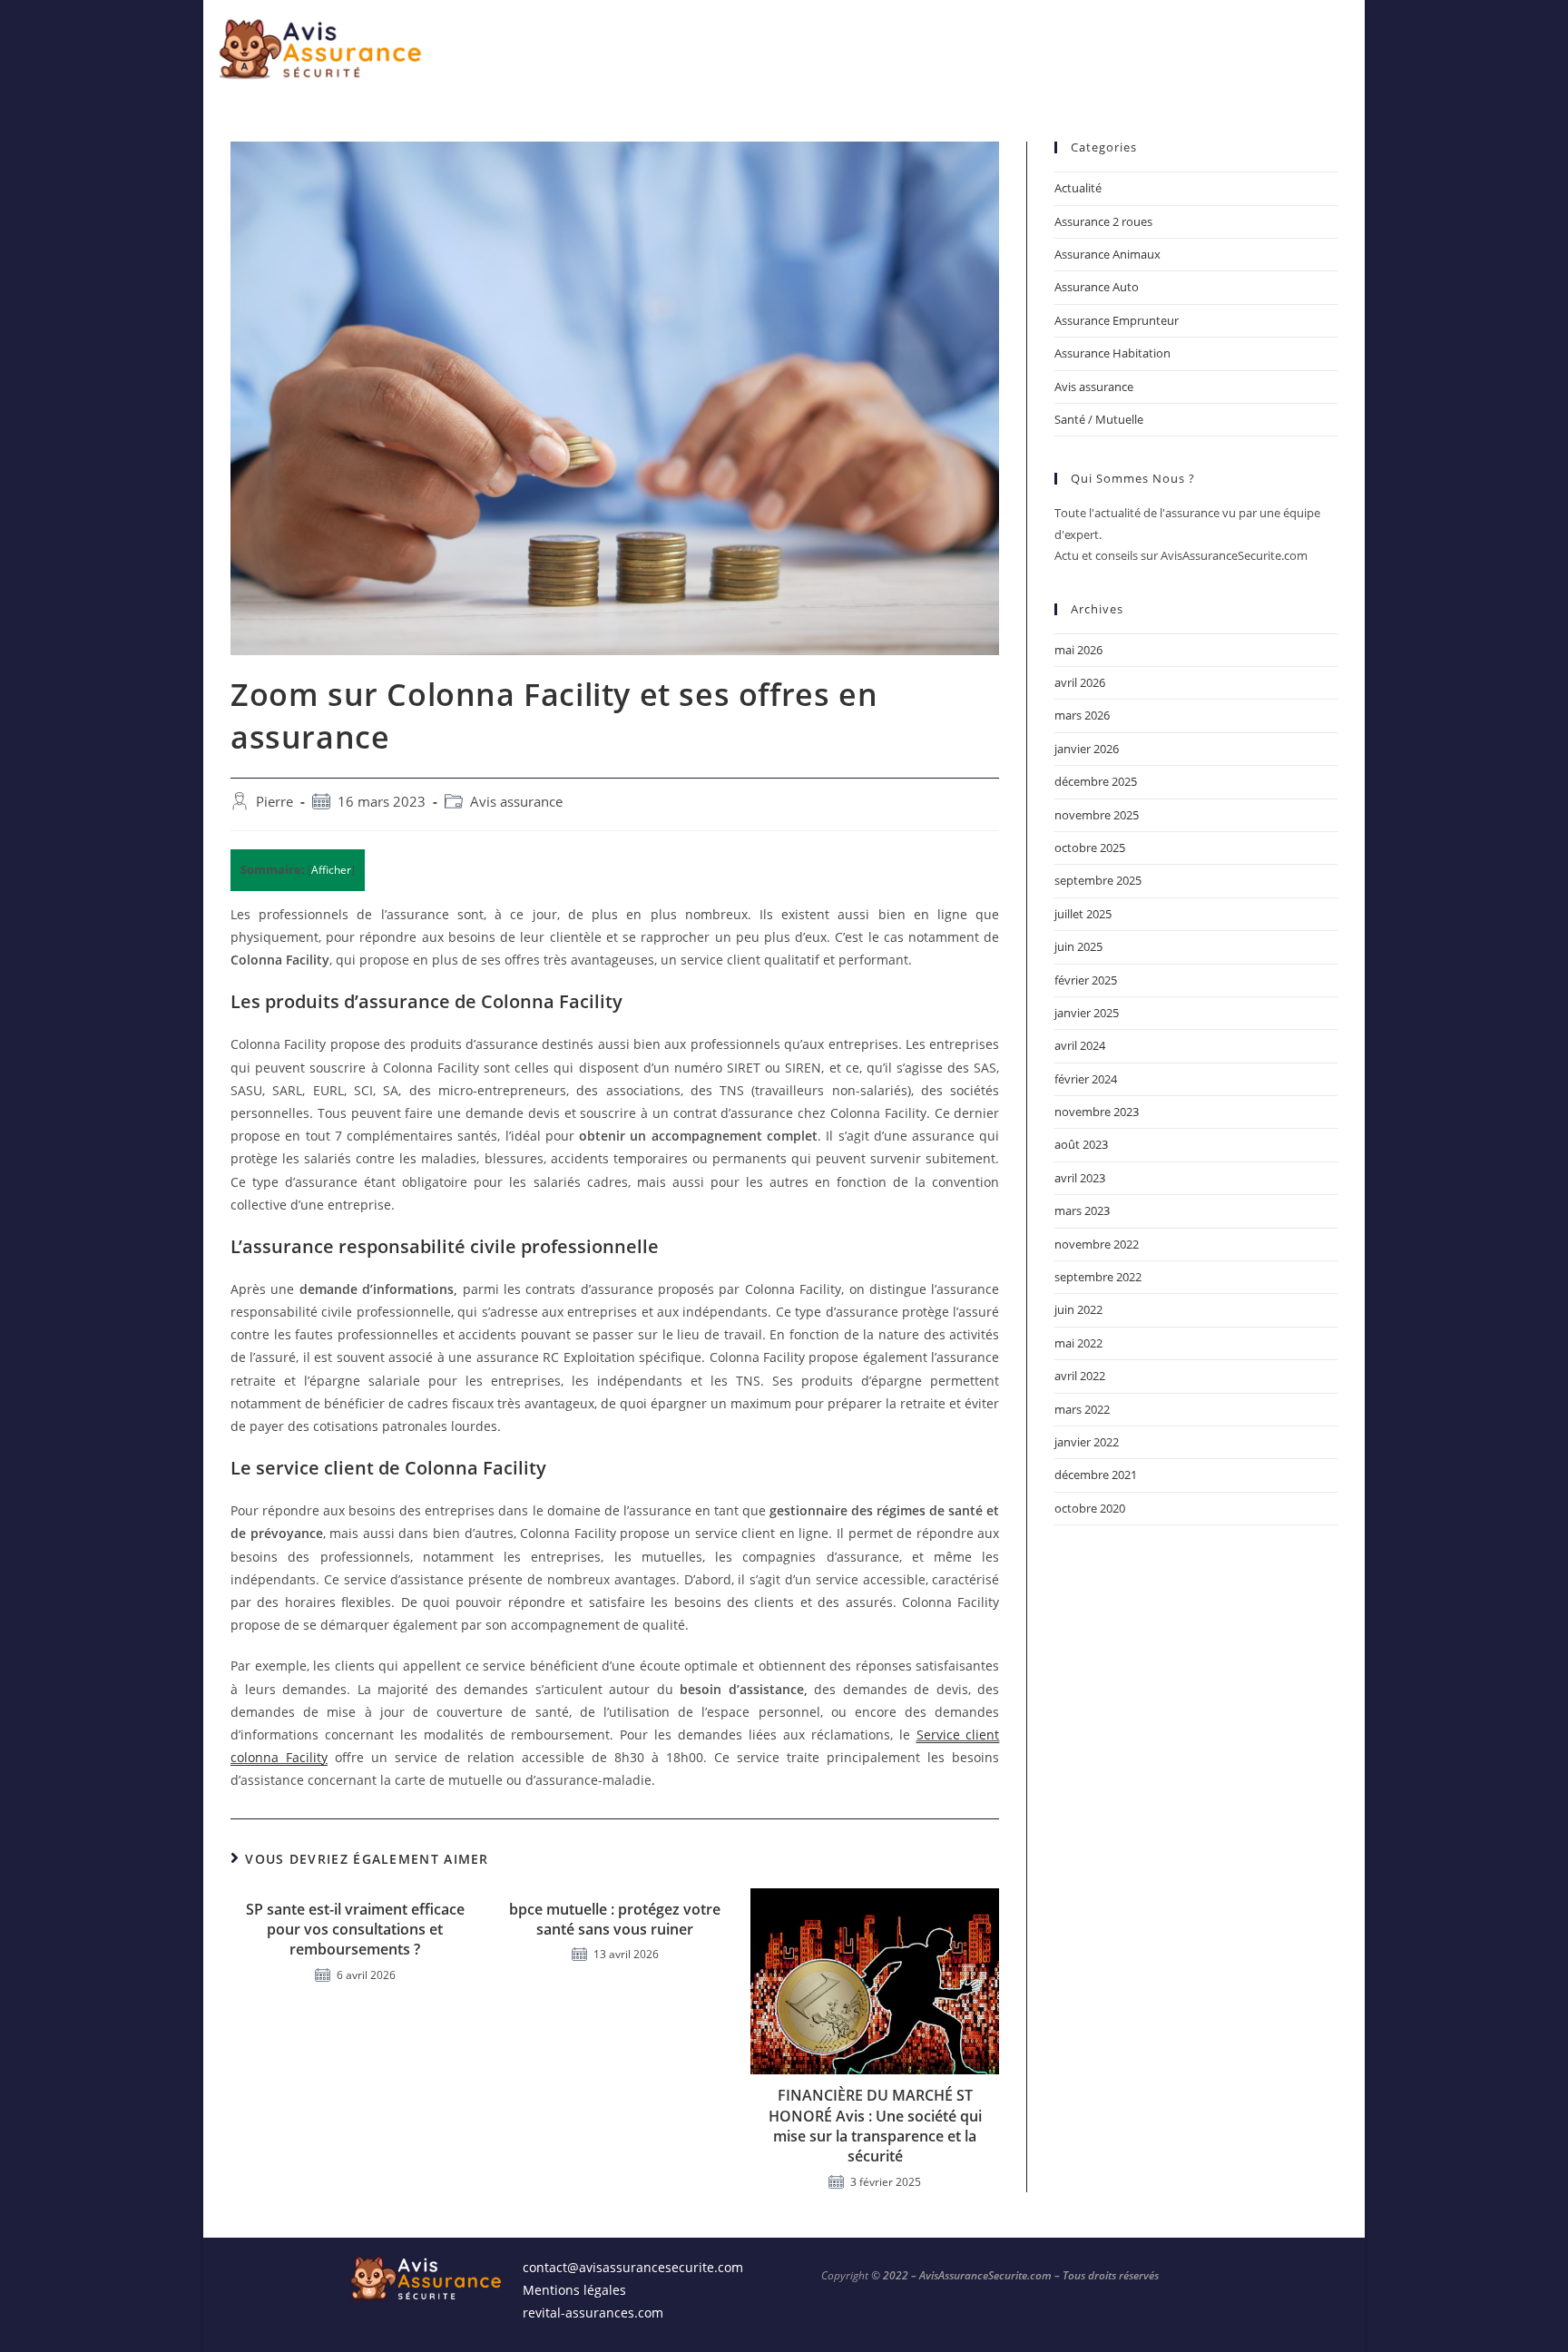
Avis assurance (516, 802)
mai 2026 (1078, 650)
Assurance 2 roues (1103, 221)
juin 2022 (1078, 1309)
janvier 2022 (1087, 1442)
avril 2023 (1080, 1178)
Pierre (274, 802)
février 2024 (1086, 1079)
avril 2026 (1080, 682)
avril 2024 (1080, 1045)
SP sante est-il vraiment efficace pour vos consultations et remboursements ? (355, 1930)
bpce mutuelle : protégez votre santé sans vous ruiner (615, 1919)
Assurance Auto (1097, 287)
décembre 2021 (1096, 1475)
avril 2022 (1080, 1376)
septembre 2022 (1098, 1277)
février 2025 (1086, 980)
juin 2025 (1078, 946)
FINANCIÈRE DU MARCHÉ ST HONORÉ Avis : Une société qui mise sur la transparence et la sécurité (875, 2126)
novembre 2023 (1097, 1112)
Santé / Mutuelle (1099, 419)
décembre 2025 (1096, 781)
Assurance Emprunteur (1117, 320)
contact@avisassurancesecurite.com (633, 2267)
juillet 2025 (1083, 914)
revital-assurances (578, 2313)
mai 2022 (1078, 1343)
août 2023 (1081, 1144)
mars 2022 (1082, 1409)
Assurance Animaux (1107, 254)
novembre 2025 (1097, 815)
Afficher (331, 870)
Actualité (1078, 188)
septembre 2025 (1098, 880)
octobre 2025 (1090, 848)
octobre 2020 (1090, 1508)
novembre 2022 (1097, 1244)
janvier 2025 (1087, 1013)
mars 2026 (1082, 715)
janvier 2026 (1087, 749)
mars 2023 (1082, 1210)
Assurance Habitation (1112, 353)
